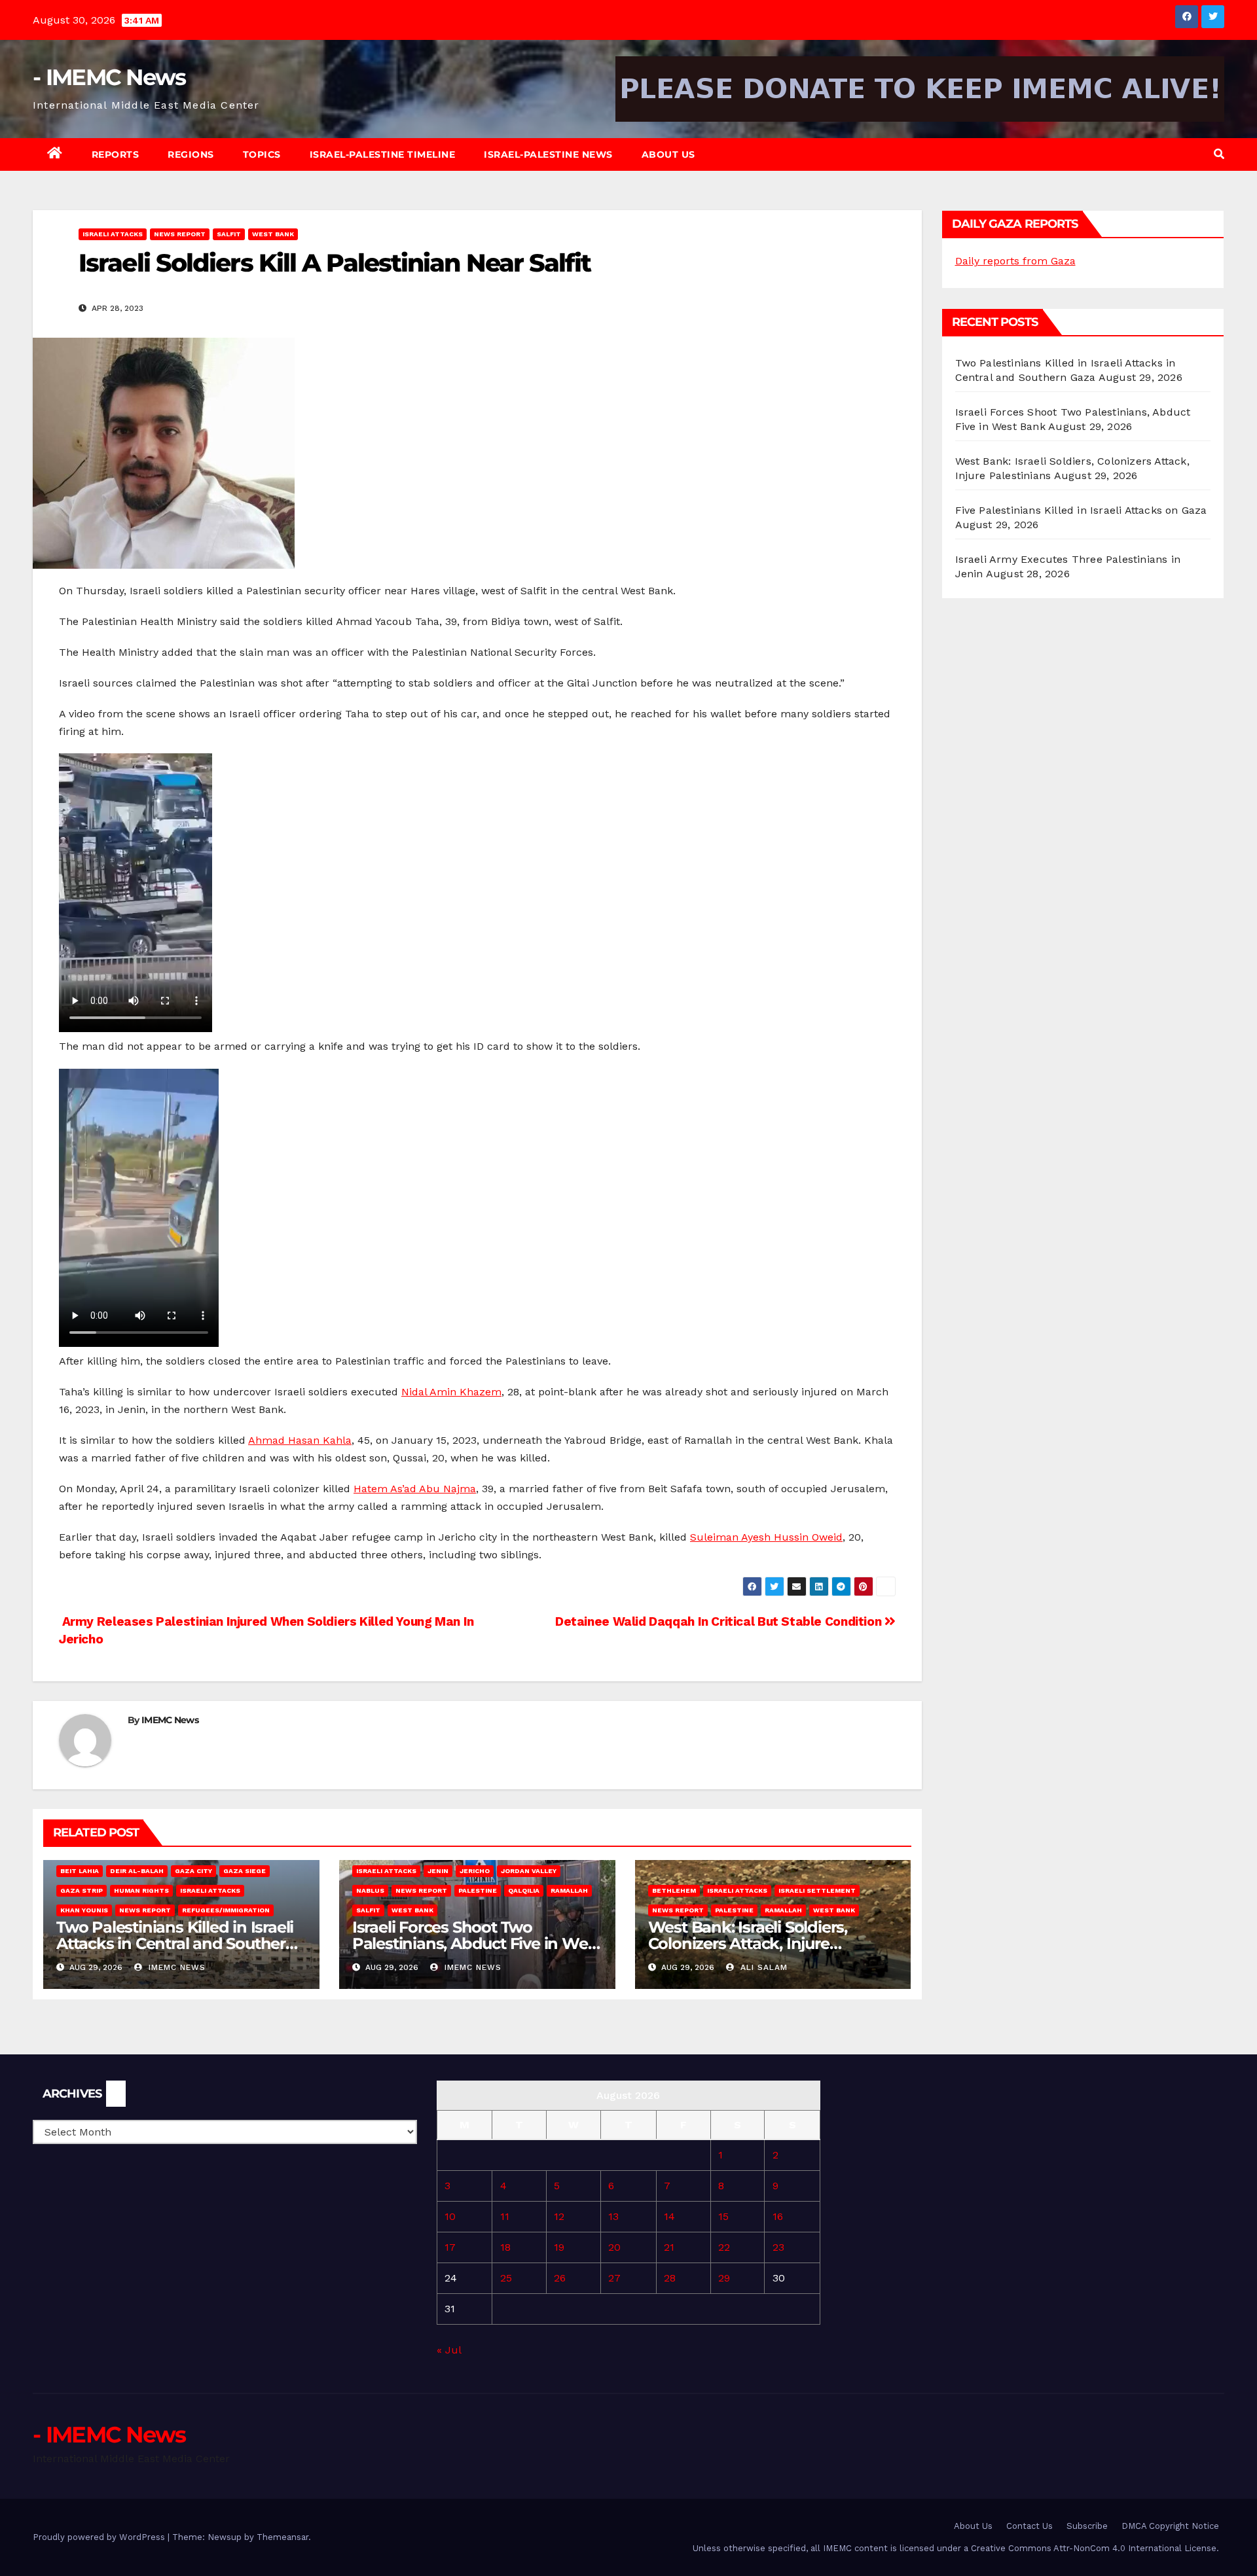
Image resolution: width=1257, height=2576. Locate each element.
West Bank (273, 234)
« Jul (449, 2350)
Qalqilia (524, 1890)
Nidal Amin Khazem (451, 1392)
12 (559, 2216)
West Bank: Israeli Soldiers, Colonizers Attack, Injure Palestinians (748, 1943)
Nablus (370, 1890)
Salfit (229, 234)
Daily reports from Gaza (1015, 261)
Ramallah (569, 1890)
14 (669, 2216)
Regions (191, 154)
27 (614, 2278)
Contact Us (1029, 2526)
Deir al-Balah (137, 1871)
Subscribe (1087, 2526)
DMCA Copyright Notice (1170, 2526)
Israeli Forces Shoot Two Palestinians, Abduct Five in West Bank (477, 1943)
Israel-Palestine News (548, 154)
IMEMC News (170, 1720)
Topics (262, 154)
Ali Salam (762, 1967)
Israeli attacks (113, 234)
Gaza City (193, 1871)
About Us (668, 154)
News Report (180, 234)
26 (560, 2278)
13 (613, 2216)
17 (450, 2247)
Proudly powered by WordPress (100, 2537)
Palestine (478, 1890)
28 (670, 2278)
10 (450, 2216)
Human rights (141, 1890)
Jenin (438, 1871)
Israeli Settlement (817, 1890)
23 (778, 2247)
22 (724, 2247)
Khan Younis (84, 1910)
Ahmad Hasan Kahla (300, 1440)
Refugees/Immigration (226, 1910)
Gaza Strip (82, 1890)
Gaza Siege (245, 1871)
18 (505, 2247)
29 (724, 2278)
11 (505, 2216)
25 (506, 2278)
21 (669, 2247)
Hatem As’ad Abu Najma (415, 1489)
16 (778, 2216)
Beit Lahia (80, 1871)
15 (723, 2216)
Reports (116, 154)
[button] (1219, 154)
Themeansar (282, 2537)
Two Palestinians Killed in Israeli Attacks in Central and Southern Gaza (176, 1943)
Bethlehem (674, 1890)
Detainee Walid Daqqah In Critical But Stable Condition (720, 1621)
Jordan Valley (529, 1871)
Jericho (475, 1871)
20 (614, 2247)
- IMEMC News (109, 77)
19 (559, 2247)
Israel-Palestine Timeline (383, 154)
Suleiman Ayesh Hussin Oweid (766, 1537)
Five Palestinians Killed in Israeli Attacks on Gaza (1081, 510)
